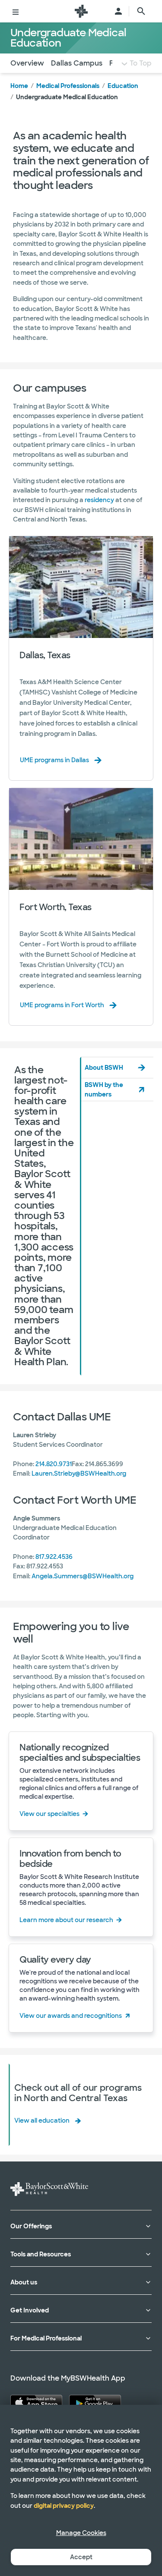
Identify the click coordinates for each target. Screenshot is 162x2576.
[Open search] (141, 11)
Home (19, 86)
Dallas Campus (77, 63)
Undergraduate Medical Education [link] (67, 97)
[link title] (81, 11)
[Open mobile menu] (16, 11)
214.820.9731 (54, 1464)
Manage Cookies (81, 2533)
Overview (27, 63)
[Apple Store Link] (36, 2403)
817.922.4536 (54, 1557)
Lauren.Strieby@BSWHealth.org (79, 1473)
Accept (81, 2557)
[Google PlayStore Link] (95, 2403)
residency (99, 500)
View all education (42, 2120)
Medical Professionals (68, 86)
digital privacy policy (64, 2506)
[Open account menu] (118, 11)
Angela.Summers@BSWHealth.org (83, 1576)
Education (123, 86)
